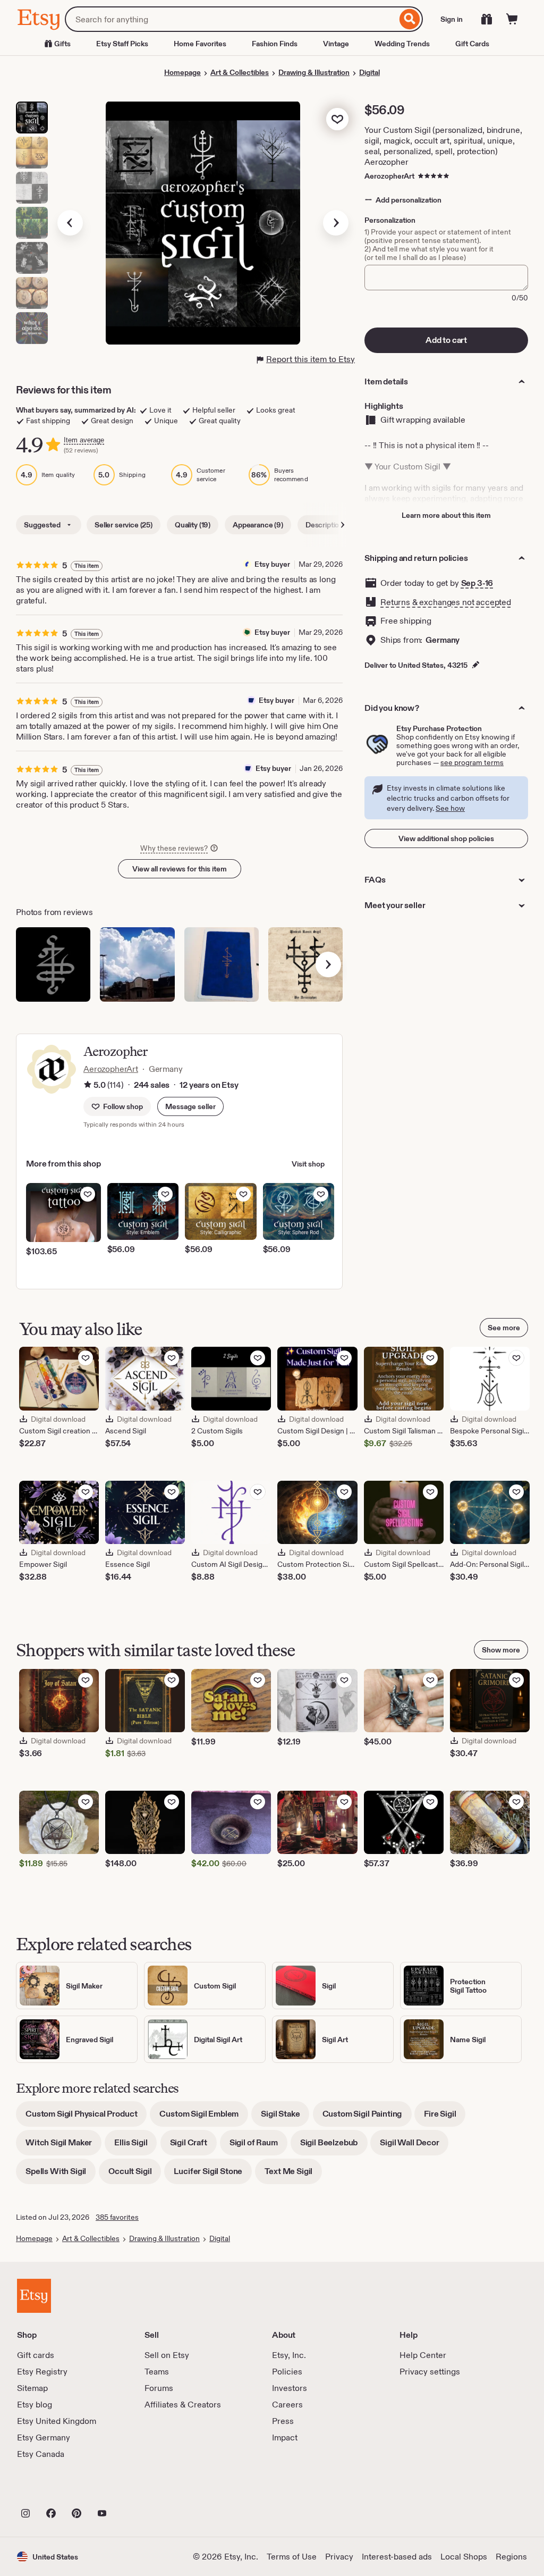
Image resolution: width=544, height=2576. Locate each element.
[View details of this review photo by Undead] (305, 964)
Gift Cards (472, 44)
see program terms (472, 762)
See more (504, 1328)
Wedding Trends (402, 44)
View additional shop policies (446, 838)
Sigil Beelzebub (334, 2146)
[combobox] (231, 19)
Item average (84, 440)
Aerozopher (116, 1051)
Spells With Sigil (61, 2175)
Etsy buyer (272, 564)
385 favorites (117, 2217)
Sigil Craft (193, 2146)
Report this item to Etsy (311, 359)
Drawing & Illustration (314, 72)
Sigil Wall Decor (414, 2146)
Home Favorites (200, 44)
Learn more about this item (446, 515)
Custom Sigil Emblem (204, 2117)
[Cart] (512, 19)
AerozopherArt (389, 176)
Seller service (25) (124, 525)
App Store (53, 2490)
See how (450, 808)
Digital (369, 72)
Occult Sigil (135, 2175)
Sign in (452, 19)
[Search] (410, 19)
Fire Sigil (445, 2117)
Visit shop (308, 1164)
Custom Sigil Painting (367, 2117)
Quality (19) (193, 525)
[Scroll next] (343, 525)
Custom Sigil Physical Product (86, 2117)
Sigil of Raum (258, 2146)
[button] (190, 1106)
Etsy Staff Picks (122, 44)
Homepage (182, 72)
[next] (328, 964)
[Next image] (336, 223)
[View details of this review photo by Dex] (53, 964)
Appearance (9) (258, 525)
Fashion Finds (275, 44)
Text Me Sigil (293, 2175)
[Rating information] (88, 1085)
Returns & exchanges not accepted (446, 602)
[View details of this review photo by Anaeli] (222, 964)
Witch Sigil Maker (63, 2146)
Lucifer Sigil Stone (213, 2175)
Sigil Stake (285, 2117)
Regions (511, 2557)
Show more (501, 1650)
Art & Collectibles (240, 72)
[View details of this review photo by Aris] (137, 964)
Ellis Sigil (135, 2146)
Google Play (133, 2490)
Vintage (336, 44)
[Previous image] (70, 223)
